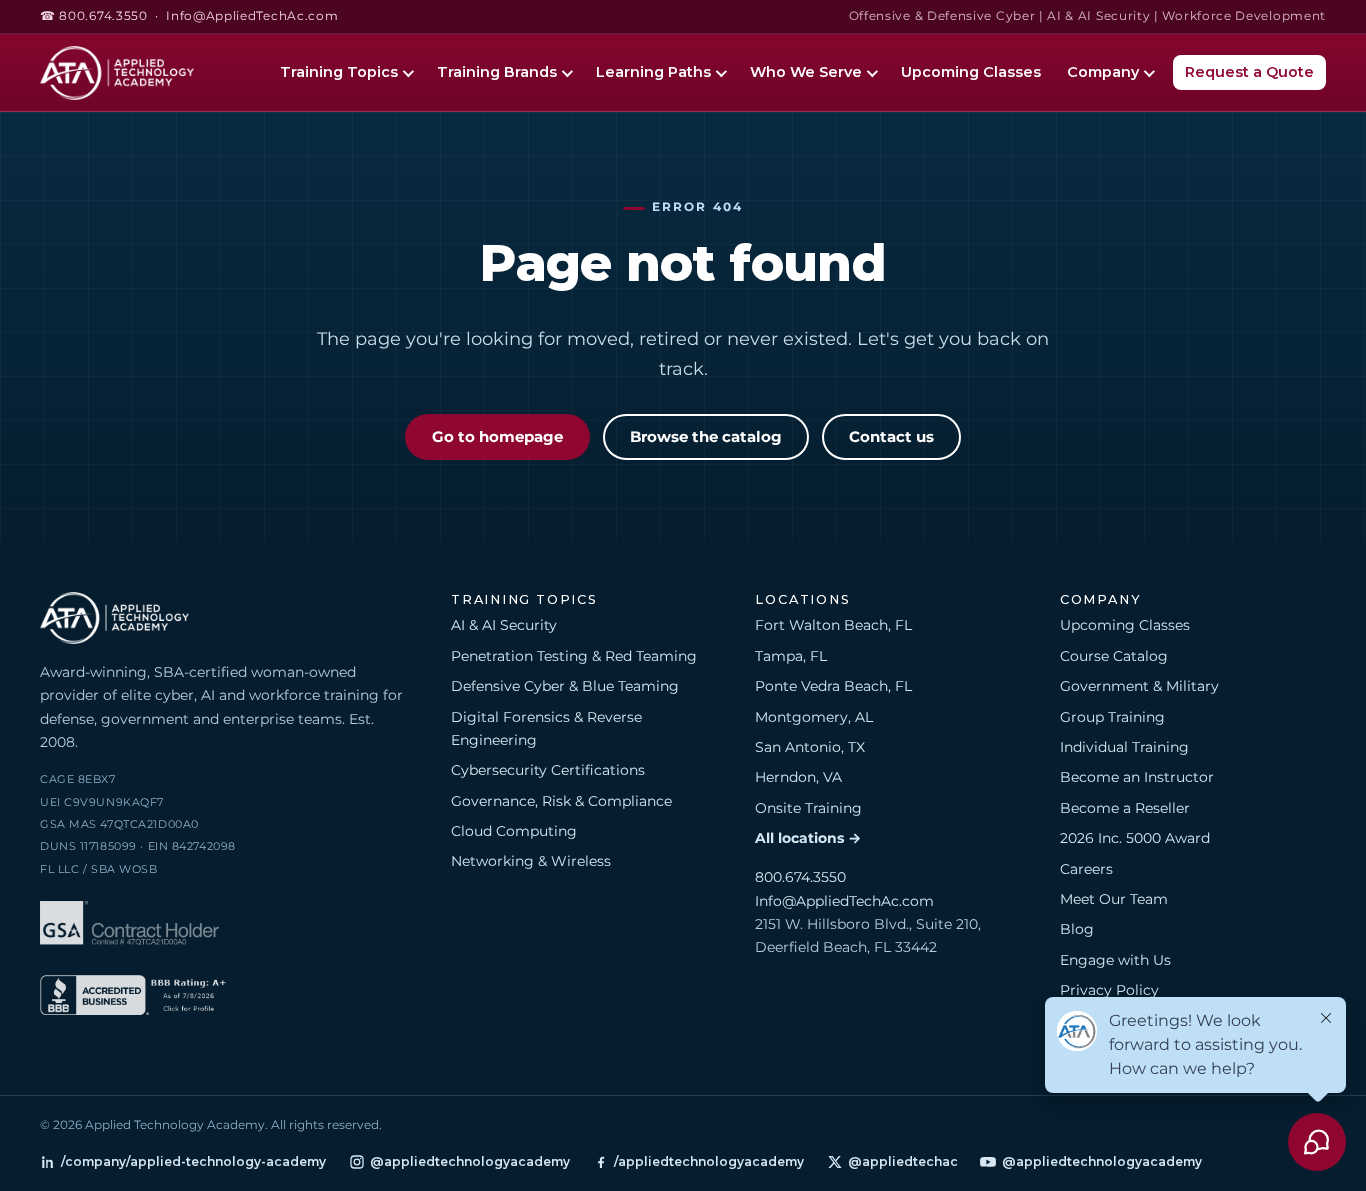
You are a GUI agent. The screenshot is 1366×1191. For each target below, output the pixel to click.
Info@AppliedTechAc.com (252, 16)
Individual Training (1124, 747)
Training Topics (339, 72)
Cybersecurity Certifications (548, 770)
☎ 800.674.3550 (94, 16)
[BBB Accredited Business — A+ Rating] (133, 998)
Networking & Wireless (531, 861)
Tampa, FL (791, 656)
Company (1103, 72)
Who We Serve (806, 72)
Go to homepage (497, 437)
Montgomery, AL (814, 717)
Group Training (1112, 717)
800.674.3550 (800, 877)
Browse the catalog (706, 437)
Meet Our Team (1114, 899)
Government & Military (1139, 686)
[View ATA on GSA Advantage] (129, 926)
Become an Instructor (1137, 777)
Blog (1077, 929)
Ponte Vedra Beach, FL (833, 686)
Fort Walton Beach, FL (833, 625)
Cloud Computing (514, 831)
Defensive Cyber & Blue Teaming (565, 686)
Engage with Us (1115, 960)
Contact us (891, 437)
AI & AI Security (504, 625)
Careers (1086, 869)
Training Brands (497, 72)
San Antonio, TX (810, 747)
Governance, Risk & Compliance (561, 801)
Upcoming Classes (971, 72)
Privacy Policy (1109, 990)
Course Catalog (1114, 656)
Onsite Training (808, 808)
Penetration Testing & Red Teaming (574, 656)
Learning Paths (653, 72)
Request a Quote (1249, 72)
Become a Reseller (1125, 808)
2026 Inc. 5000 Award (1135, 838)
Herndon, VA (798, 777)
